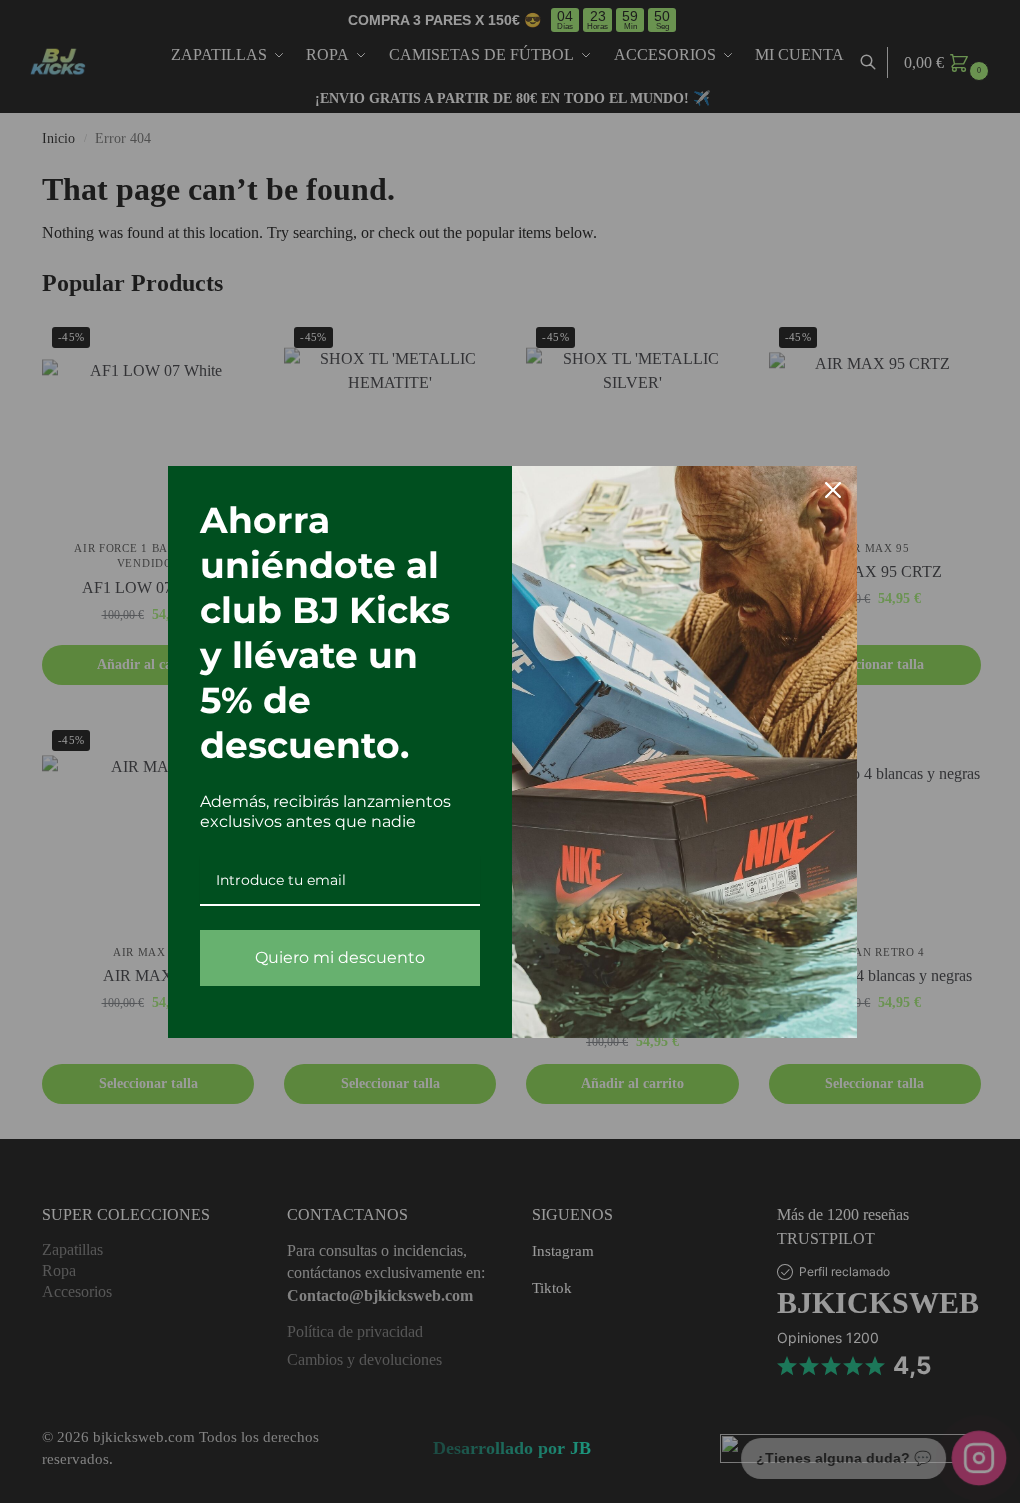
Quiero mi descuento (332, 957)
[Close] (825, 490)
